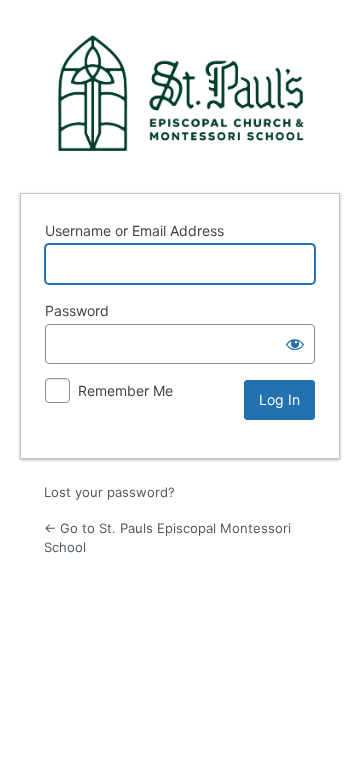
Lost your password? (109, 492)
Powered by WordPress (180, 93)
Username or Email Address (134, 230)
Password (77, 310)
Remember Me (125, 390)
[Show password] (295, 344)
